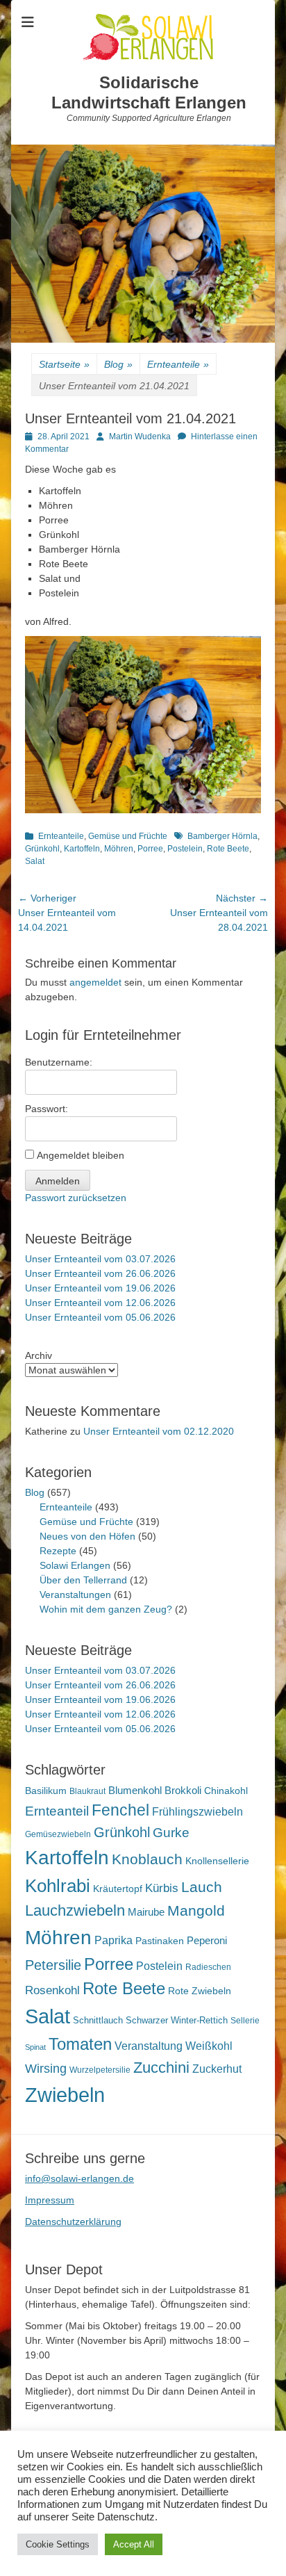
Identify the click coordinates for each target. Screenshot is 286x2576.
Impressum (50, 2200)
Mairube (146, 1912)
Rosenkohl (52, 1990)
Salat (35, 861)
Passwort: (47, 1109)
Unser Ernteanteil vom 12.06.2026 (100, 1303)
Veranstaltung (149, 2046)
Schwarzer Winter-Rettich (177, 2020)
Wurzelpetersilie (100, 2070)
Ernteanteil (57, 1811)
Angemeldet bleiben (81, 1155)
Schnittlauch (98, 2020)
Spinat (35, 2047)
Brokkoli (183, 1790)
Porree (150, 849)
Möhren (119, 849)
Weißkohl (209, 2046)
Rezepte (58, 1551)
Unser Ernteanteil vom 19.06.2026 (100, 1288)
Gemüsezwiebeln (58, 1834)
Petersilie (53, 1965)
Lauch (202, 1887)
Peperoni (207, 1940)
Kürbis (162, 1888)
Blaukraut (87, 1791)
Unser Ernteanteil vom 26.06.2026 (100, 1273)
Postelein (185, 849)
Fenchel (120, 1810)
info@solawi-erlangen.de (79, 2178)
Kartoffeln (82, 849)
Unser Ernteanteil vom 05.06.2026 (100, 1317)
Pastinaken (160, 1941)
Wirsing (46, 2069)
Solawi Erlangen (75, 1565)
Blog (118, 364)
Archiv (39, 1355)
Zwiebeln (65, 2095)
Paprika (113, 1940)
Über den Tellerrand (83, 1580)
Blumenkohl (135, 1790)
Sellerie (245, 2021)
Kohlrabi (58, 1886)
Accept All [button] (134, 2544)
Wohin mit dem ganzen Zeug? (106, 1609)
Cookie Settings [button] (58, 2544)
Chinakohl (226, 1791)
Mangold (196, 1910)
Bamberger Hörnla (222, 836)
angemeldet (95, 982)
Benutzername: (59, 1062)
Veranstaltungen (75, 1595)
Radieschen (208, 1967)
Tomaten (80, 2044)
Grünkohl (42, 849)
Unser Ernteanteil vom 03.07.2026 (100, 1259)
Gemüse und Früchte (128, 836)
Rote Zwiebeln (200, 1991)
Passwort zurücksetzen (76, 1198)
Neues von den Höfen (87, 1536)
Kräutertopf (118, 1889)
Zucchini (161, 2068)
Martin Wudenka (140, 437)
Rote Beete (228, 849)
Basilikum (46, 1791)
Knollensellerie (217, 1861)
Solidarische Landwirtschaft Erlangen (149, 92)
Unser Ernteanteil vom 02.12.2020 (159, 1431)
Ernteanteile (178, 364)
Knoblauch (147, 1859)
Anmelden (58, 1181)
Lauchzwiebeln (75, 1910)
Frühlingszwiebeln (197, 1812)
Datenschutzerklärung (73, 2222)
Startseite (64, 364)
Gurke (171, 1833)
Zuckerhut (217, 2069)
